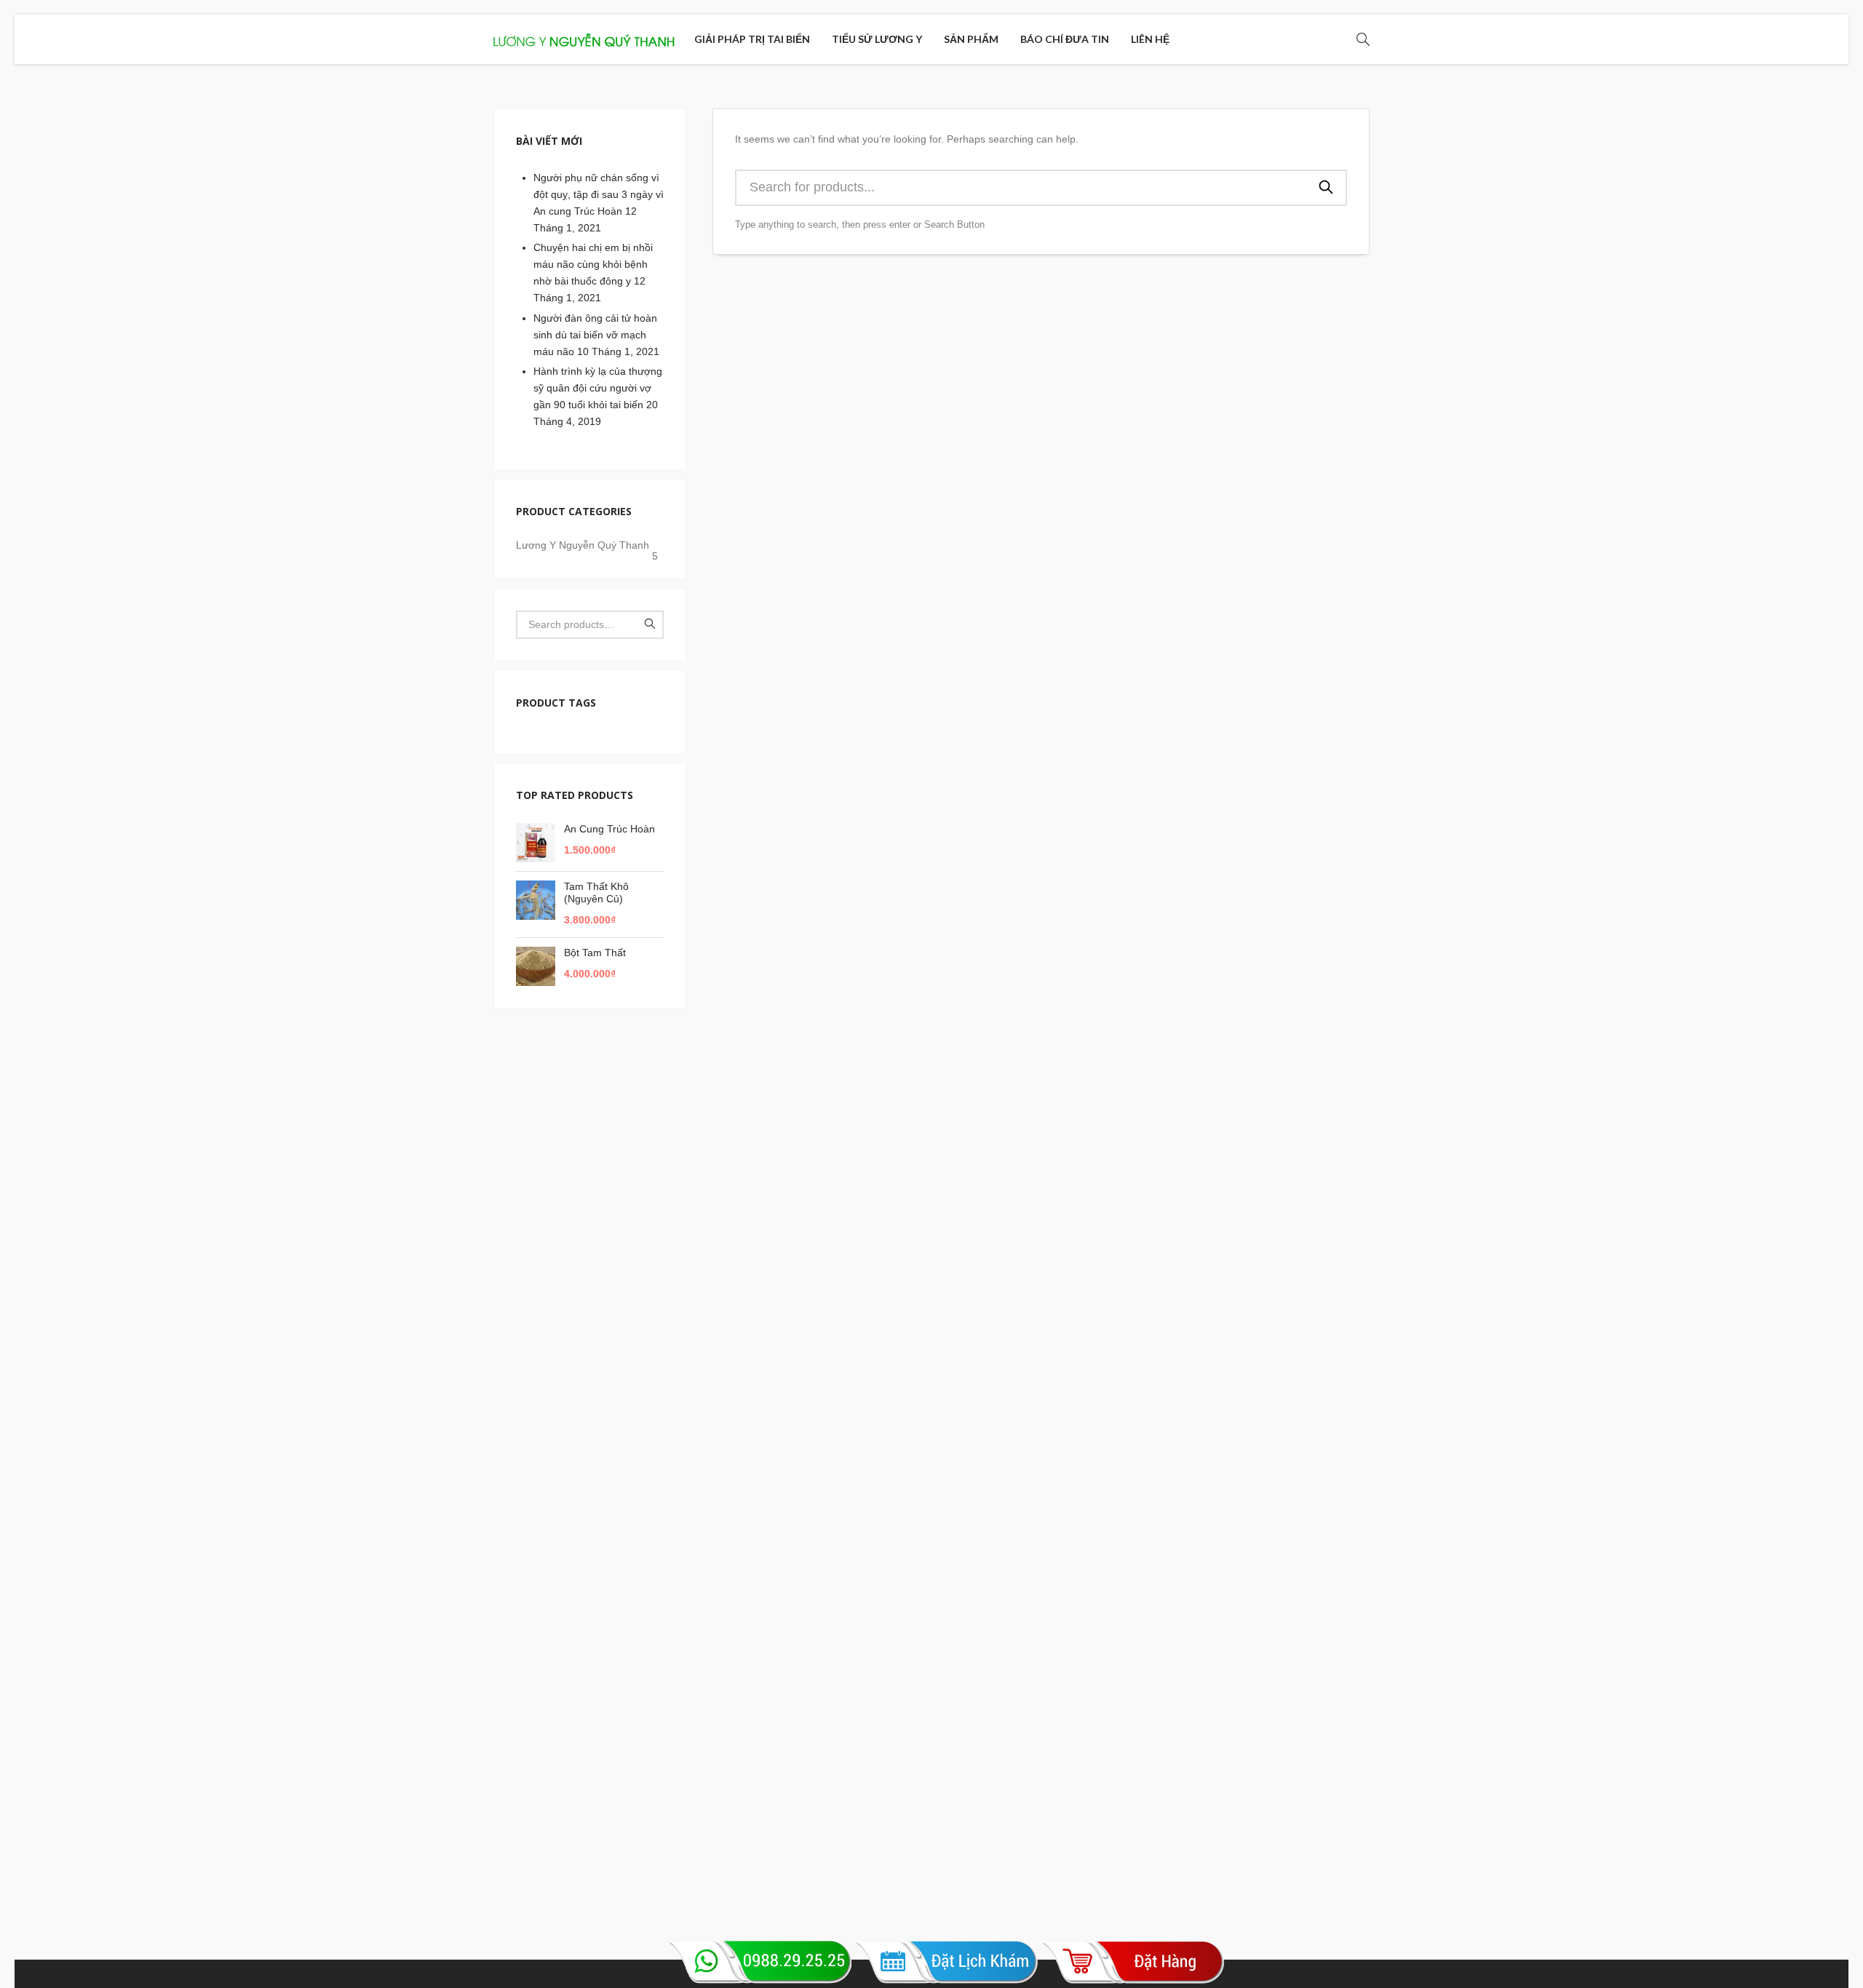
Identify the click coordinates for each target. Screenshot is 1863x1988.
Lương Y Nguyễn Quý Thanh (587, 548)
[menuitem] (752, 39)
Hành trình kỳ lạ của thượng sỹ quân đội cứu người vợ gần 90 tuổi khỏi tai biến (598, 388)
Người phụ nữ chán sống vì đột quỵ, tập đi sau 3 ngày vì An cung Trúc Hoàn (599, 194)
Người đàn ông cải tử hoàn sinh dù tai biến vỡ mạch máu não (595, 335)
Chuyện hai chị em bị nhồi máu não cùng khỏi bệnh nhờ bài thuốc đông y (593, 264)
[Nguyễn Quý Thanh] (584, 39)
